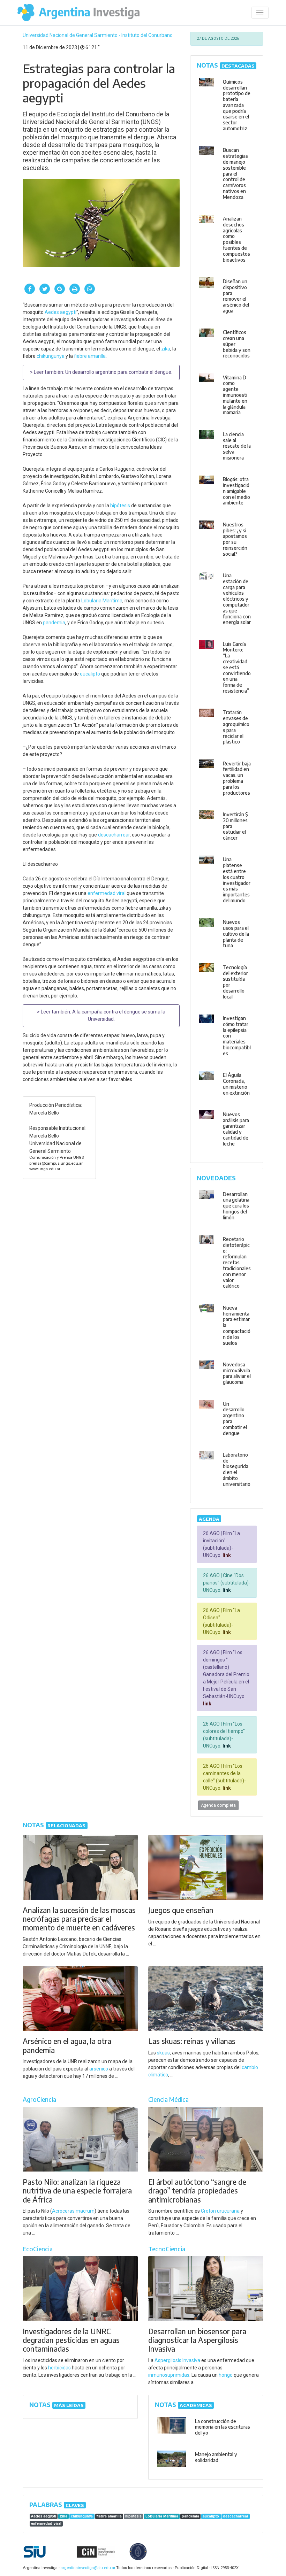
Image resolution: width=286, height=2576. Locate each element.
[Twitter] (45, 289)
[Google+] (60, 289)
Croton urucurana (220, 2211)
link (226, 1555)
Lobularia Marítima (102, 601)
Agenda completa (218, 1805)
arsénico (99, 2069)
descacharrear (114, 835)
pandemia (54, 623)
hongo (226, 2375)
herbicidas (59, 2368)
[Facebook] (30, 289)
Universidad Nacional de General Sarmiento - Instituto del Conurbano (98, 35)
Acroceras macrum (73, 2211)
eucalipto (90, 674)
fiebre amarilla (90, 356)
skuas (163, 2053)
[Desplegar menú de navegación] (260, 13)
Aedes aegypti (61, 312)
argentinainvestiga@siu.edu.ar (87, 2568)
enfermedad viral (107, 893)
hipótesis (120, 506)
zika (166, 349)
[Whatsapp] (90, 289)
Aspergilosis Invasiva (177, 2360)
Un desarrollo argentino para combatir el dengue (118, 372)
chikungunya (51, 356)
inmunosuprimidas (169, 2375)
